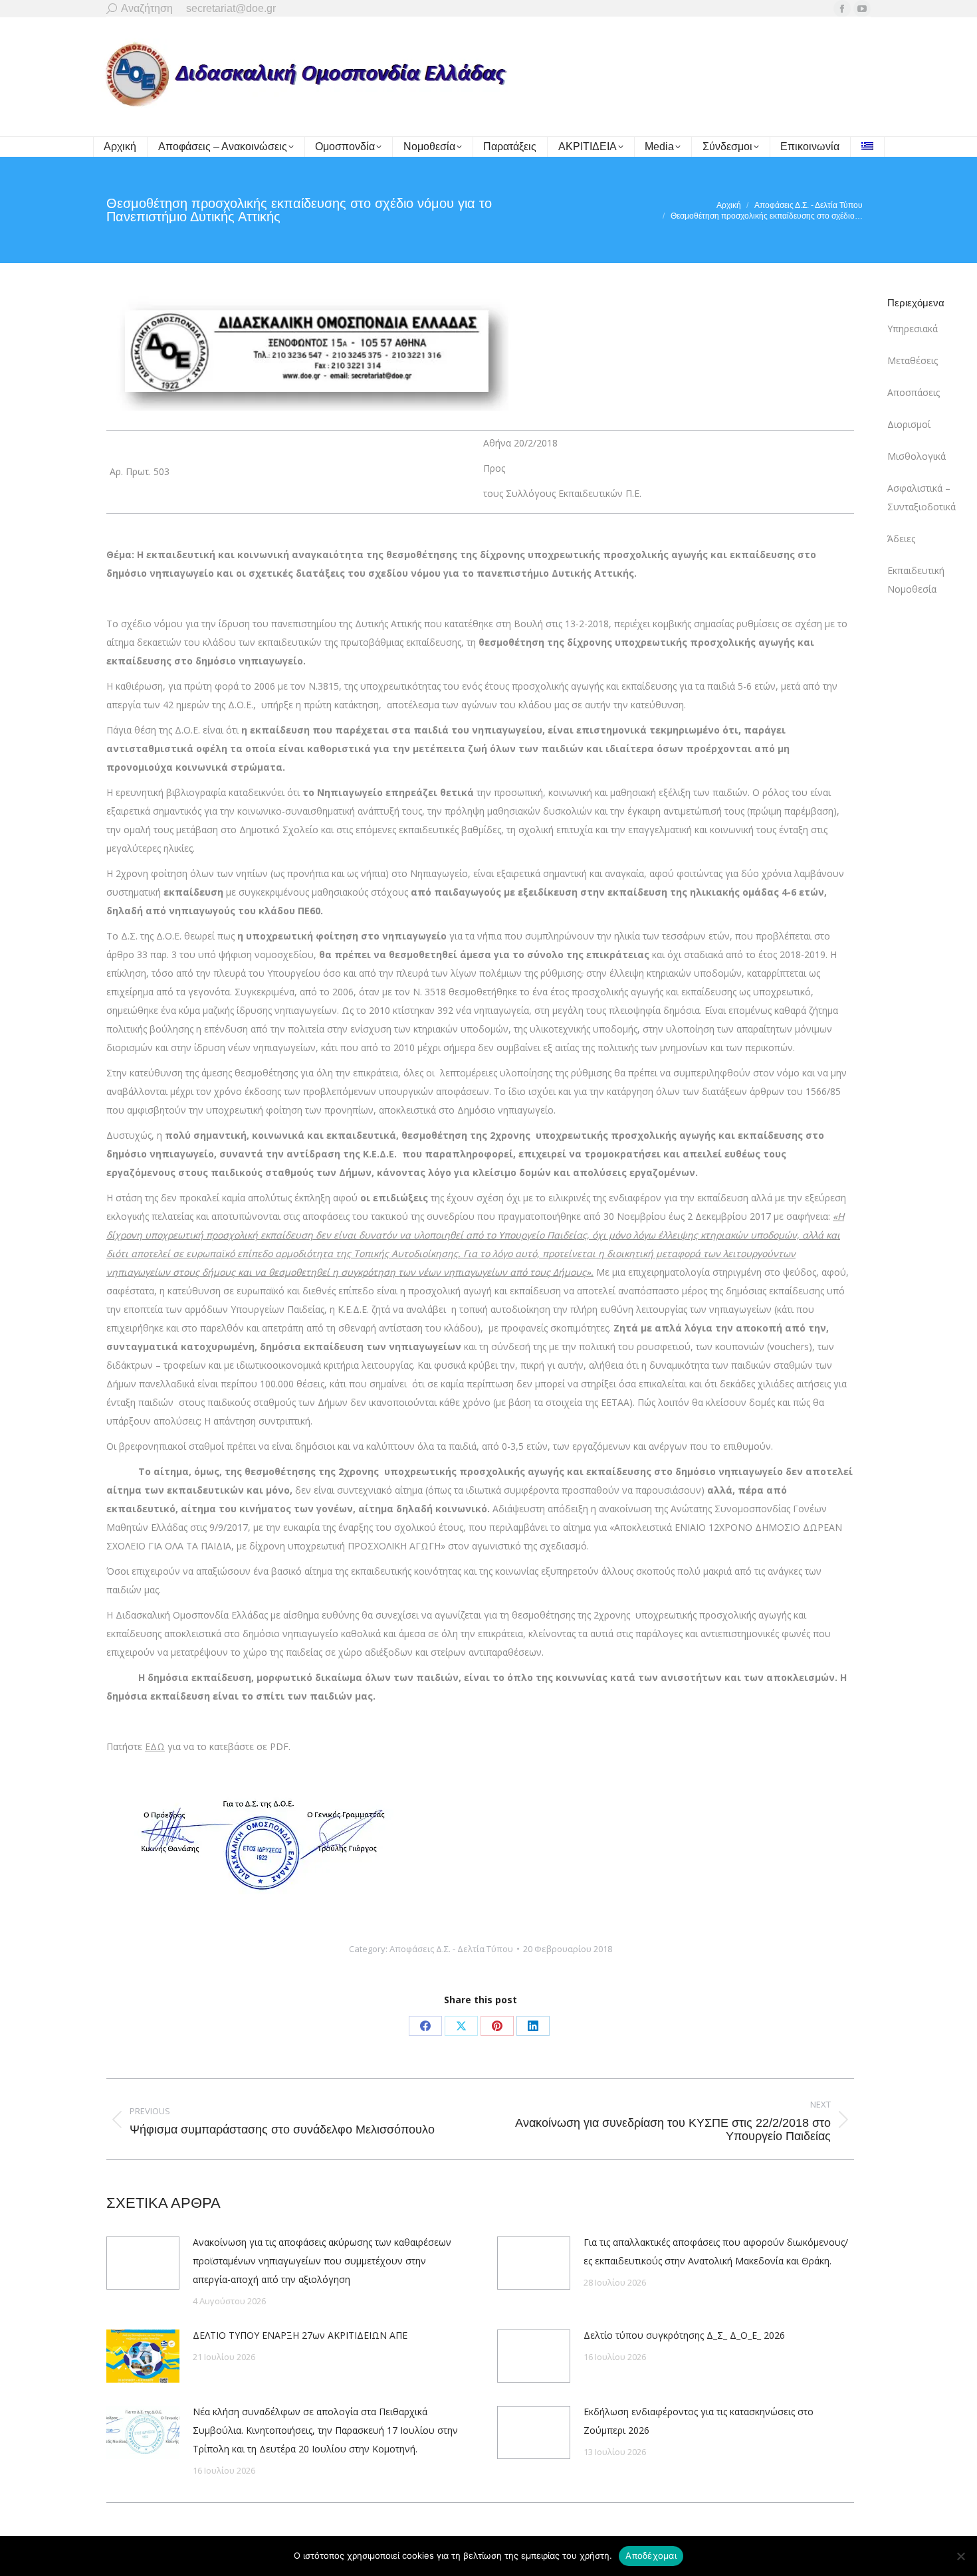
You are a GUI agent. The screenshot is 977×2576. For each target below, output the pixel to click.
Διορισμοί (909, 424)
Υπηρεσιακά (913, 329)
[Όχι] (960, 2556)
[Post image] (143, 2263)
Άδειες (901, 539)
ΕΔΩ (155, 1746)
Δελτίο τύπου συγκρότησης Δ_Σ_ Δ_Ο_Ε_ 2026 (684, 2335)
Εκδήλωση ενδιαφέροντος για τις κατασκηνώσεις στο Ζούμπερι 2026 (699, 2421)
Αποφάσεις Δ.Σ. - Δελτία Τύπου (451, 1949)
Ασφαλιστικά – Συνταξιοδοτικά (922, 497)
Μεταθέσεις (913, 360)
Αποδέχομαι (651, 2555)
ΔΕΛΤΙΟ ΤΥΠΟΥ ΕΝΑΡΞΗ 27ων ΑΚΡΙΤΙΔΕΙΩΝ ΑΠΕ (300, 2335)
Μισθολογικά (917, 456)
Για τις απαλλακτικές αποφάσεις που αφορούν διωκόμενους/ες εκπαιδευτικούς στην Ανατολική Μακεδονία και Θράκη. (716, 2251)
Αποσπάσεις (914, 392)
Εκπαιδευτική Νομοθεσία (916, 580)
